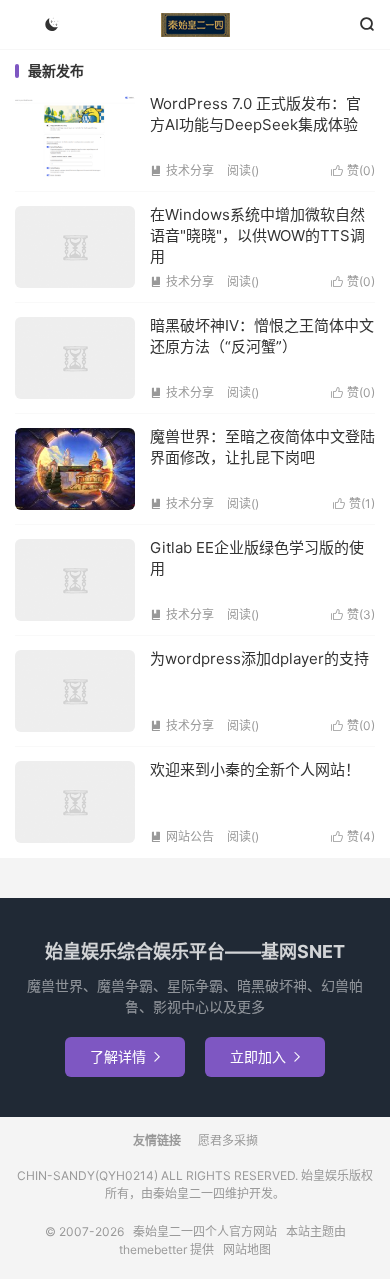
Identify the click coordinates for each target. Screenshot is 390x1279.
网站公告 (182, 836)
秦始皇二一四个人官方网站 (195, 25)
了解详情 (125, 1056)
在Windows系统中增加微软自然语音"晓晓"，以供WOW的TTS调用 (257, 235)
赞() (353, 170)
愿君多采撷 (228, 1140)
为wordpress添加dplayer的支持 (259, 658)
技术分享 (182, 170)
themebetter (153, 1249)
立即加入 (265, 1056)
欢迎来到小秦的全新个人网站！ (255, 769)
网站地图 (247, 1249)
